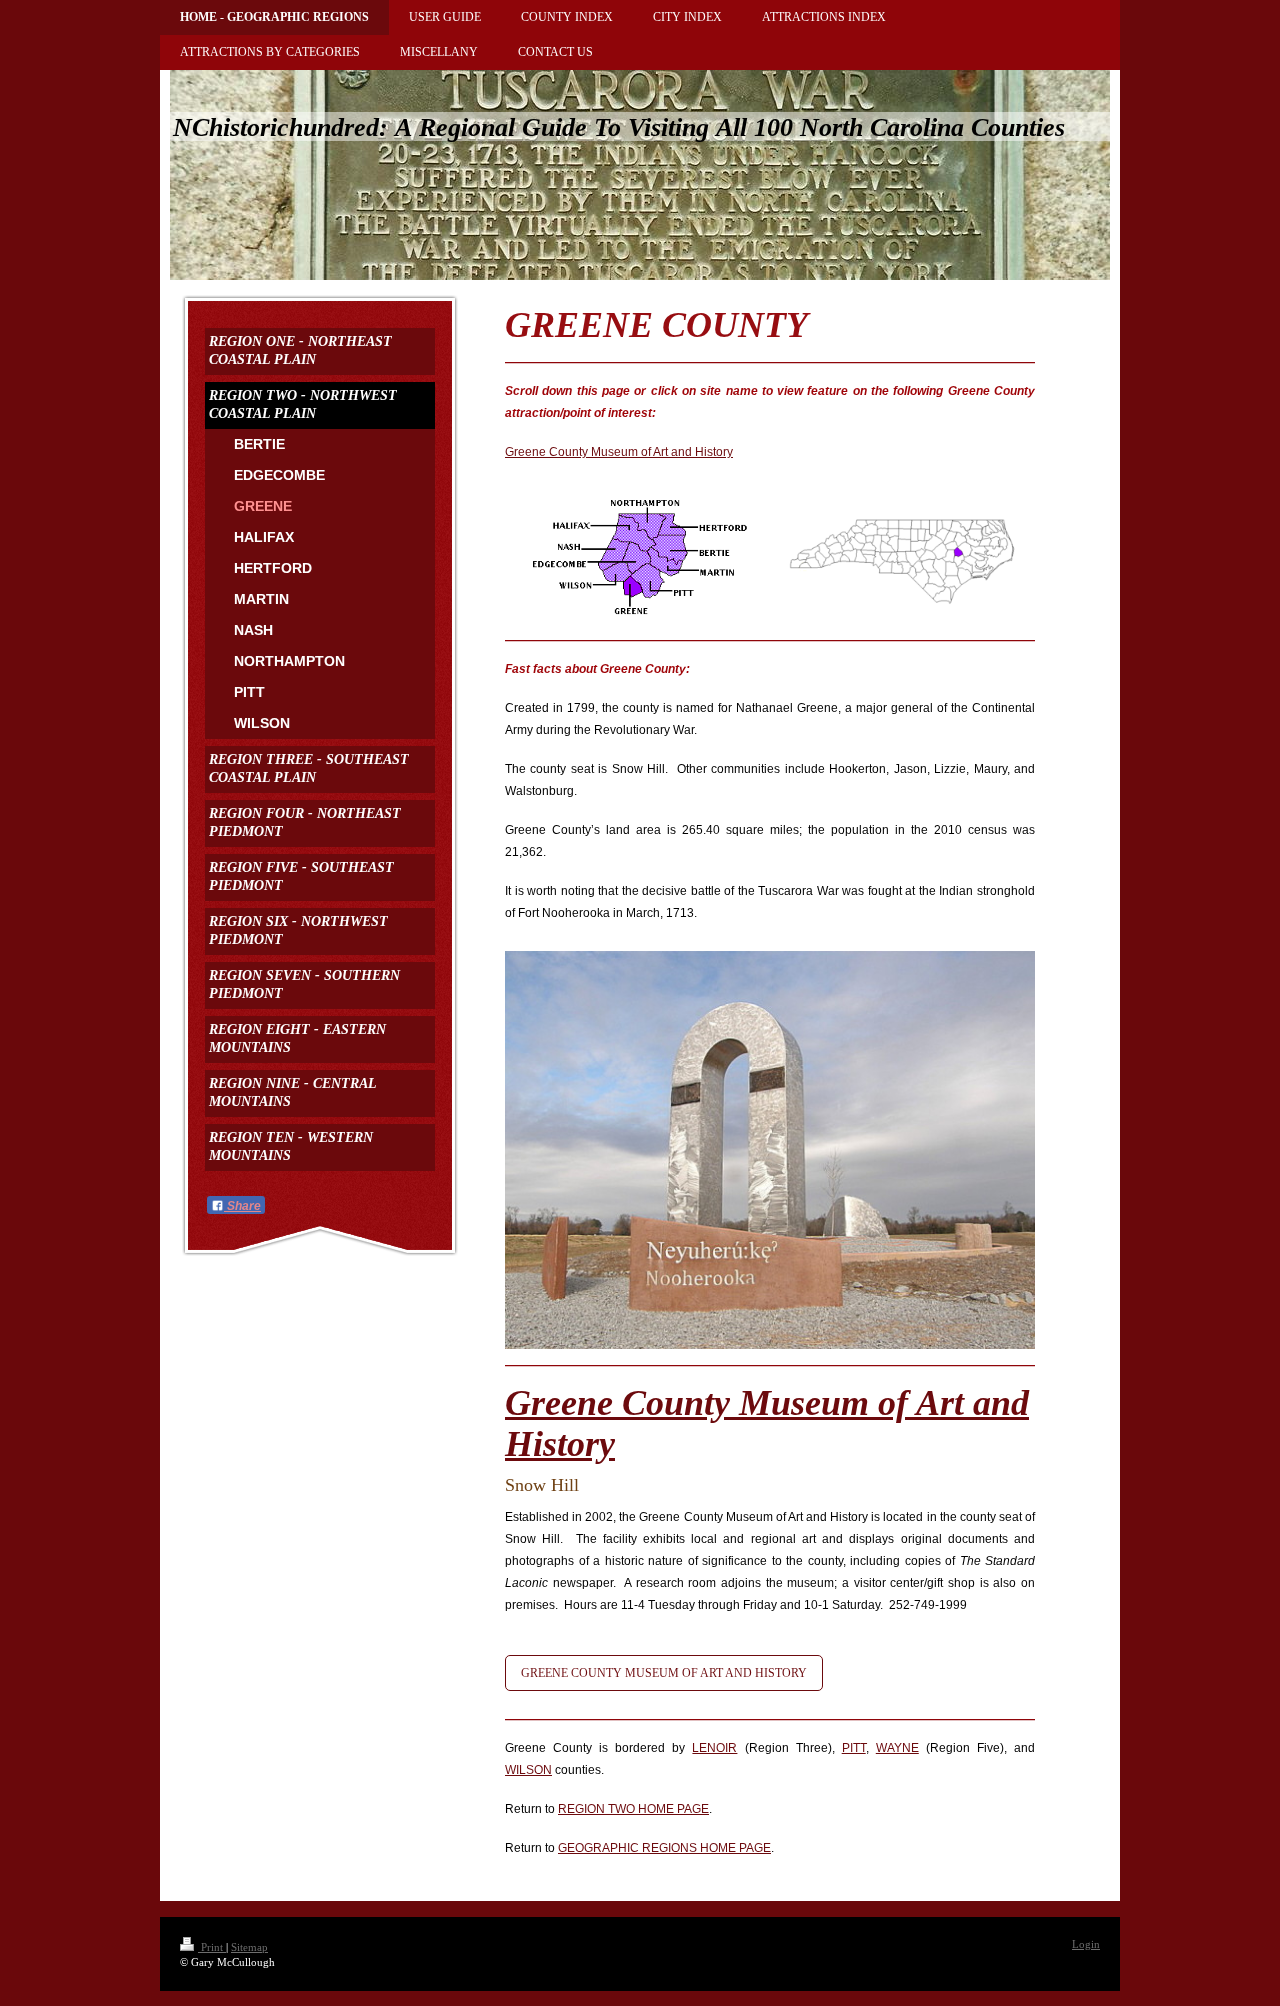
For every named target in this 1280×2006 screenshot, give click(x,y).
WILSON (528, 1770)
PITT (854, 1748)
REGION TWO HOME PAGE (633, 1809)
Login (1086, 1944)
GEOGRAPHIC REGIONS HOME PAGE (664, 1848)
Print (212, 1947)
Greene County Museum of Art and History (619, 452)
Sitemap (249, 1947)
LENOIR (714, 1748)
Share (242, 1206)
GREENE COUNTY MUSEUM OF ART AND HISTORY (664, 1673)
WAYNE (897, 1748)
